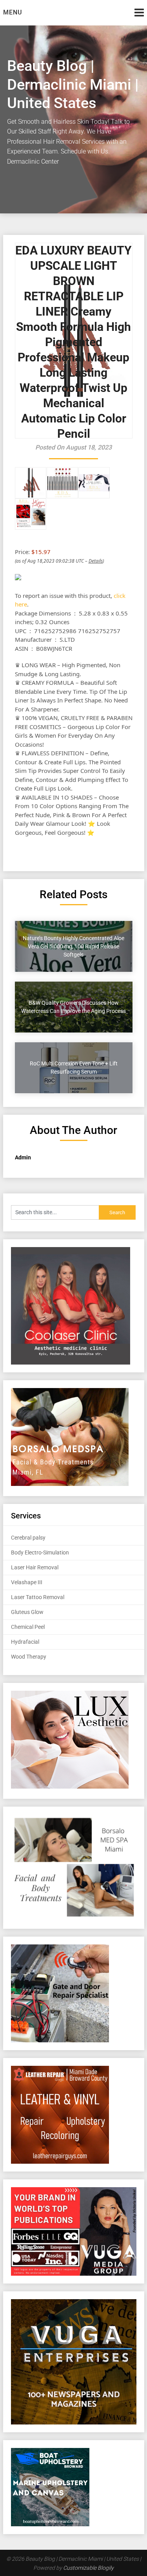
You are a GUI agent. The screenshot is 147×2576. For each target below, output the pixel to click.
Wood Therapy (29, 1657)
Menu (13, 12)
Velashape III (27, 1582)
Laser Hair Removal (35, 1567)
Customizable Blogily (88, 2568)
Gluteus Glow (27, 1612)
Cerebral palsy (28, 1538)
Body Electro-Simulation (40, 1552)
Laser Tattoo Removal (38, 1597)
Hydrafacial (25, 1642)
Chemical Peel (28, 1627)
